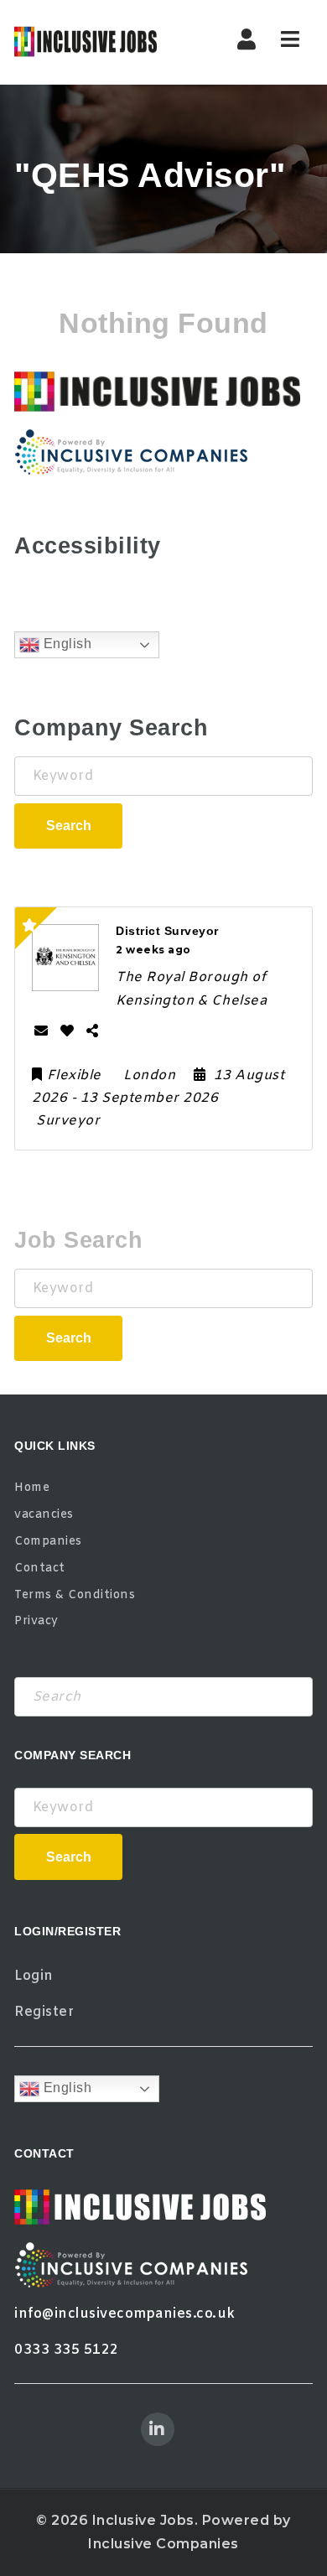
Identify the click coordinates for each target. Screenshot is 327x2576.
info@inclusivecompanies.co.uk (125, 2314)
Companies (48, 1542)
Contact (40, 1568)
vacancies (44, 1515)
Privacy (36, 1621)
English (65, 644)
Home (32, 1488)
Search (69, 826)
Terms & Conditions (75, 1595)
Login (34, 1976)
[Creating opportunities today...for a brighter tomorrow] (86, 42)
